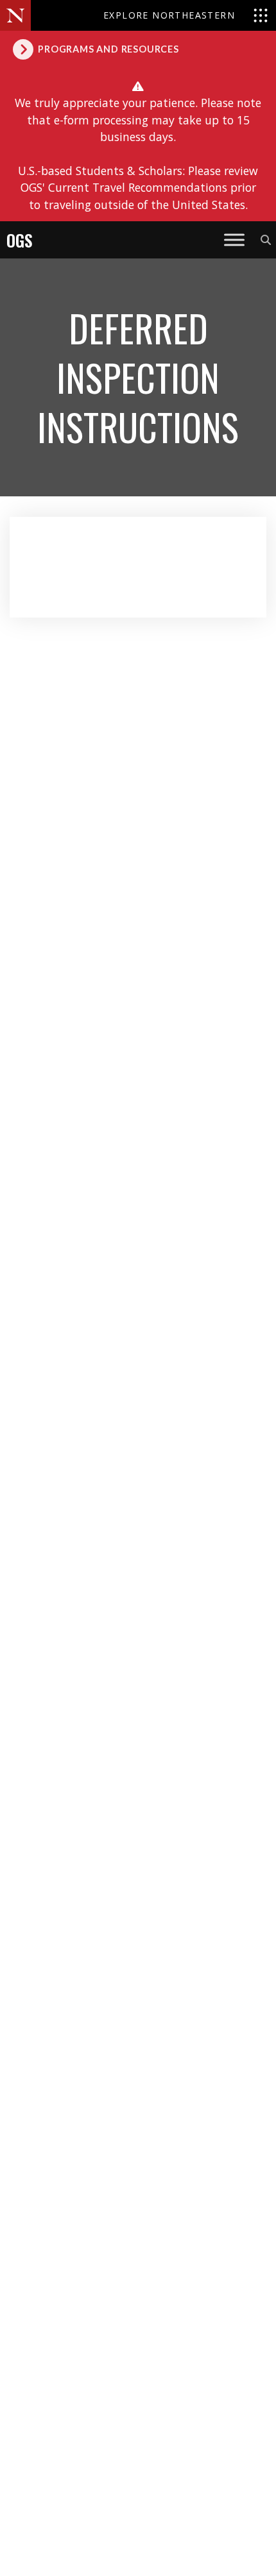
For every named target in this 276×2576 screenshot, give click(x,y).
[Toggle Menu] (234, 240)
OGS (20, 240)
